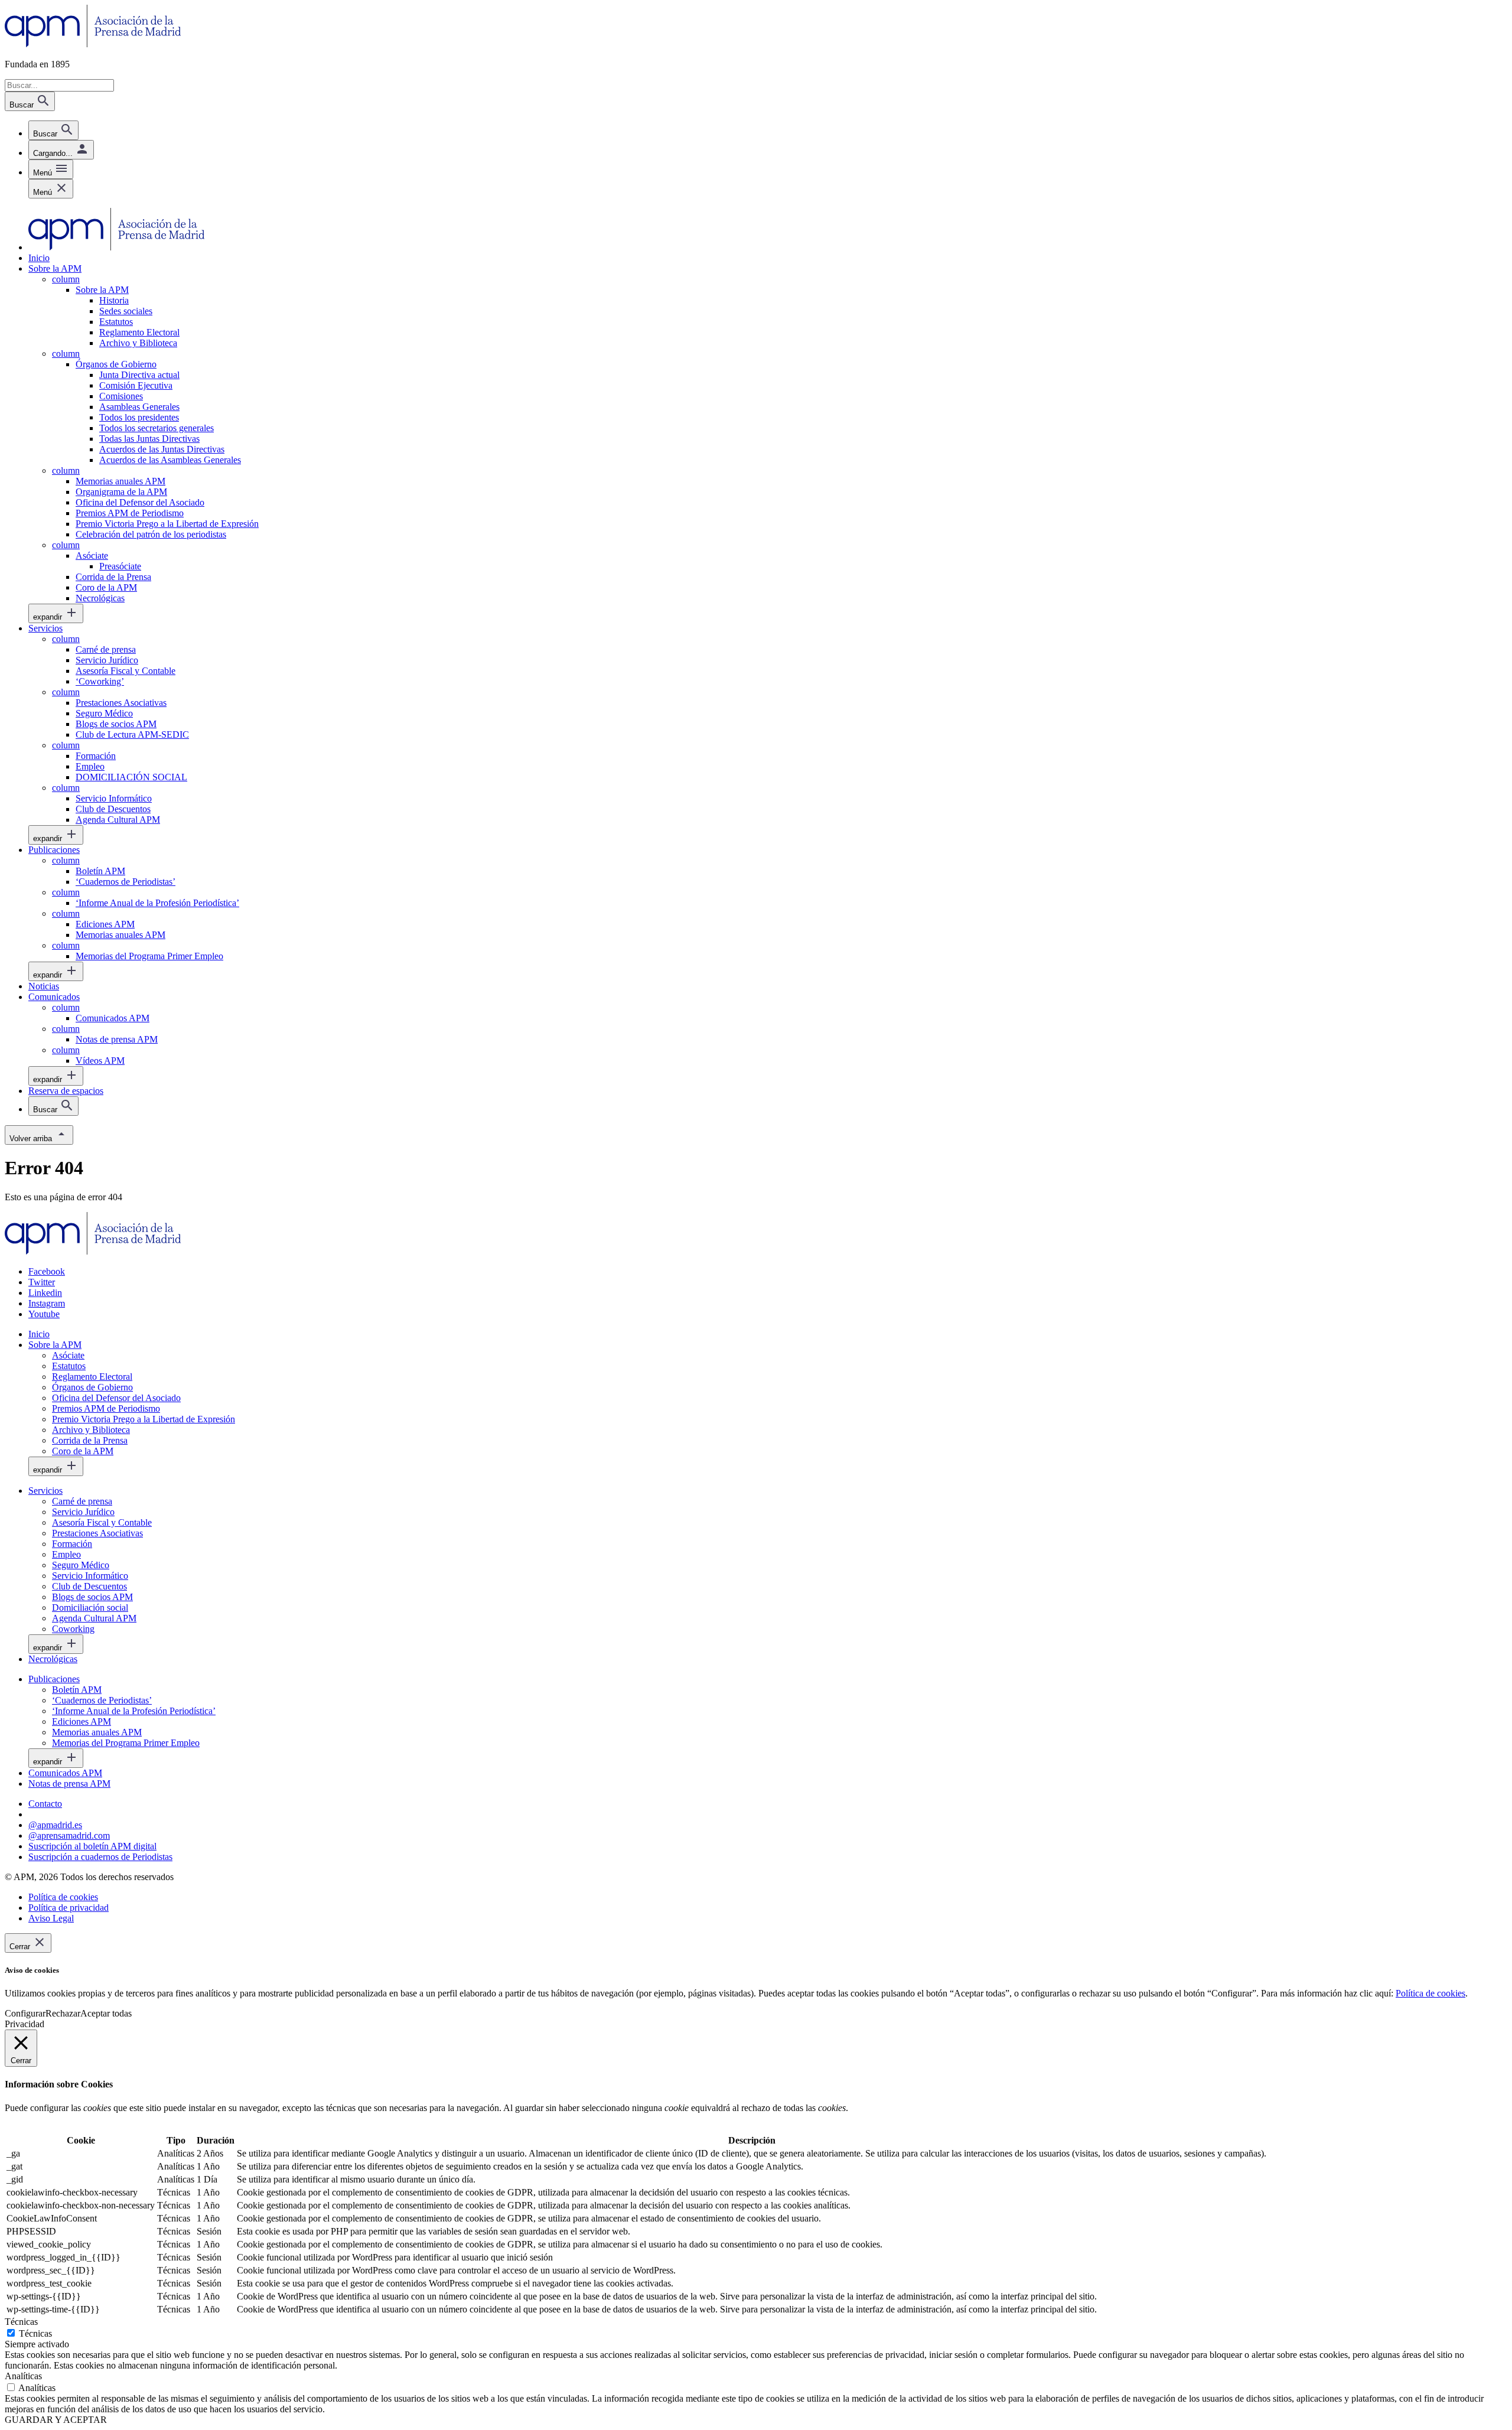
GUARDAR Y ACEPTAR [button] (56, 2420)
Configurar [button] (25, 2013)
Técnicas (35, 2333)
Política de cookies (1430, 1993)
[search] (53, 130)
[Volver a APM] (93, 44)
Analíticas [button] (23, 2376)
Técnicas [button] (21, 2322)
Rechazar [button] (63, 2013)
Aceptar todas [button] (106, 2013)
